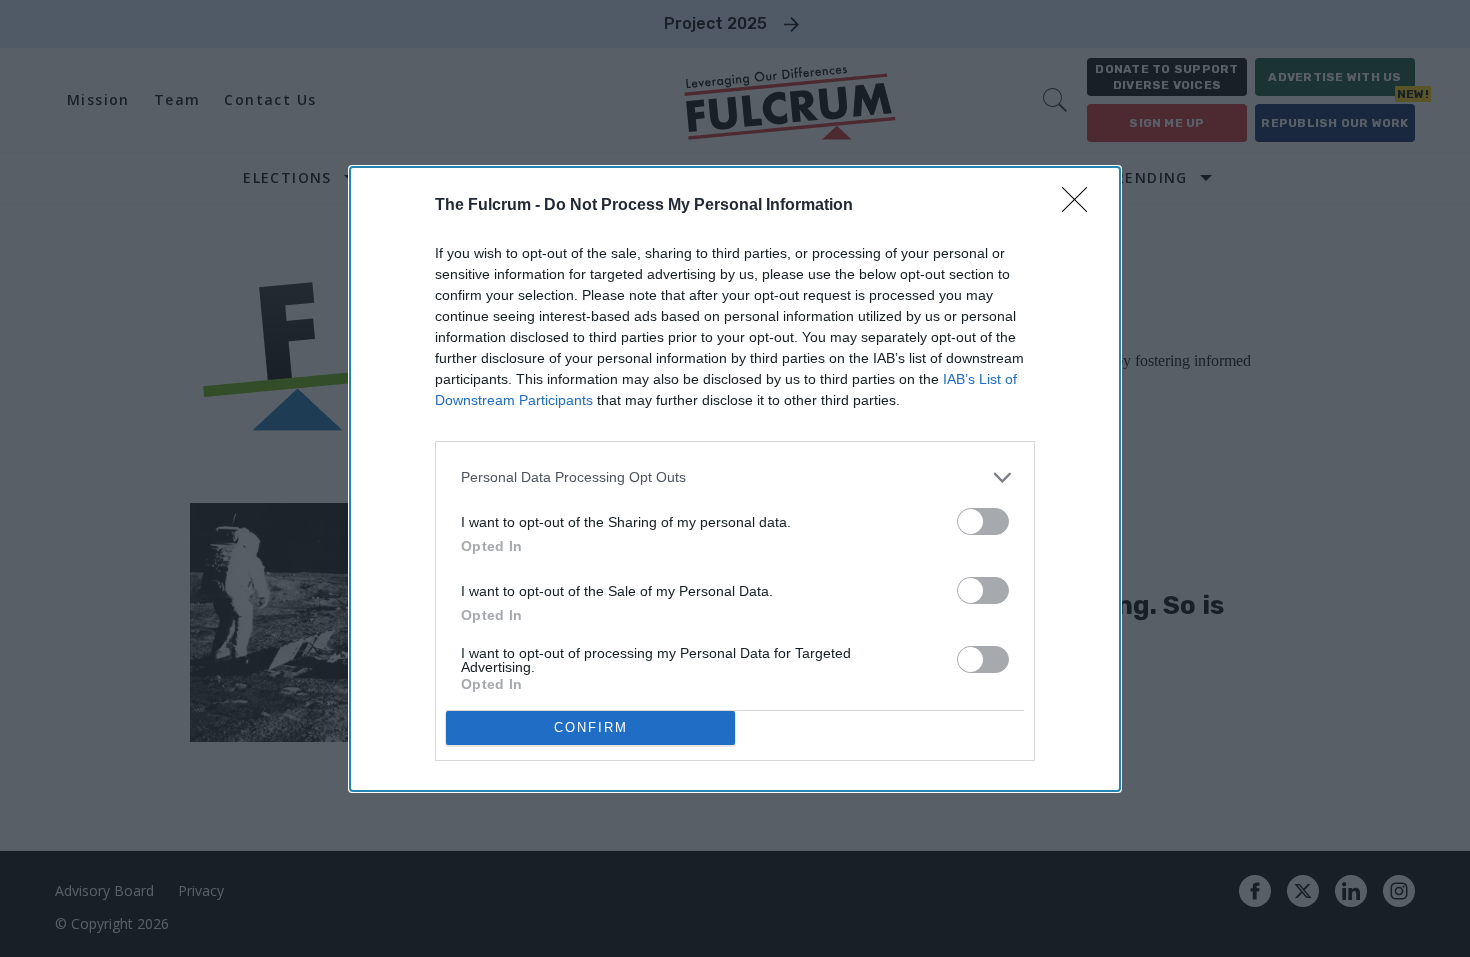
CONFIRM (591, 727)
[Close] (1081, 206)
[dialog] (735, 479)
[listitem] (735, 477)
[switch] (983, 521)
